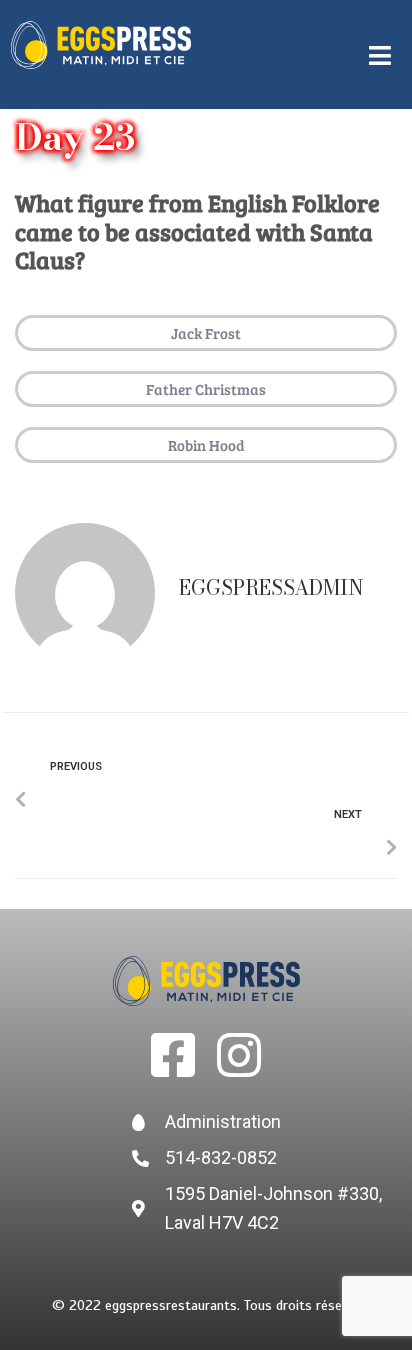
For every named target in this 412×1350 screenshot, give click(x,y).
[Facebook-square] (173, 1055)
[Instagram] (239, 1055)
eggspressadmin (271, 587)
